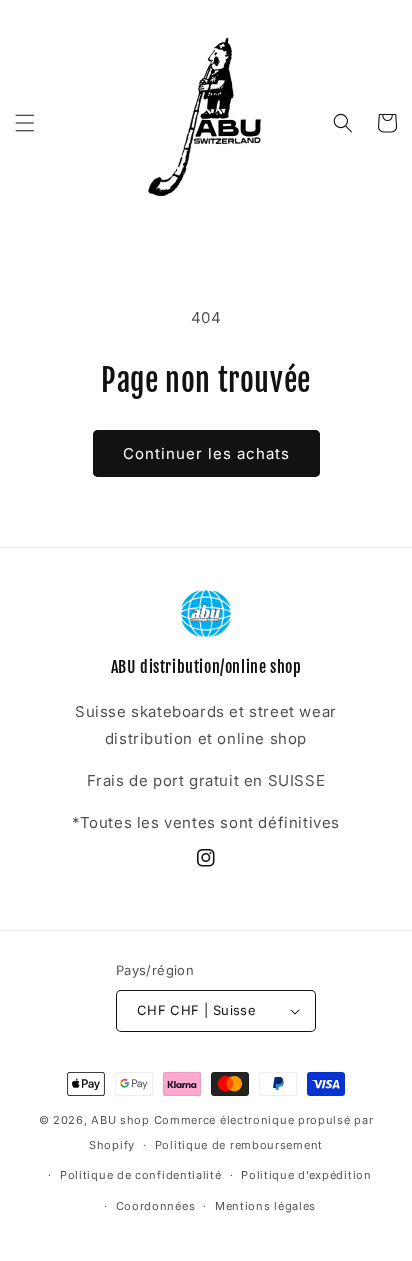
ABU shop (120, 1120)
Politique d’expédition (306, 1175)
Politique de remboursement (239, 1145)
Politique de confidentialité (141, 1175)
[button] (25, 123)
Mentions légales (265, 1206)
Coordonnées (156, 1206)
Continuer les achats (206, 453)
